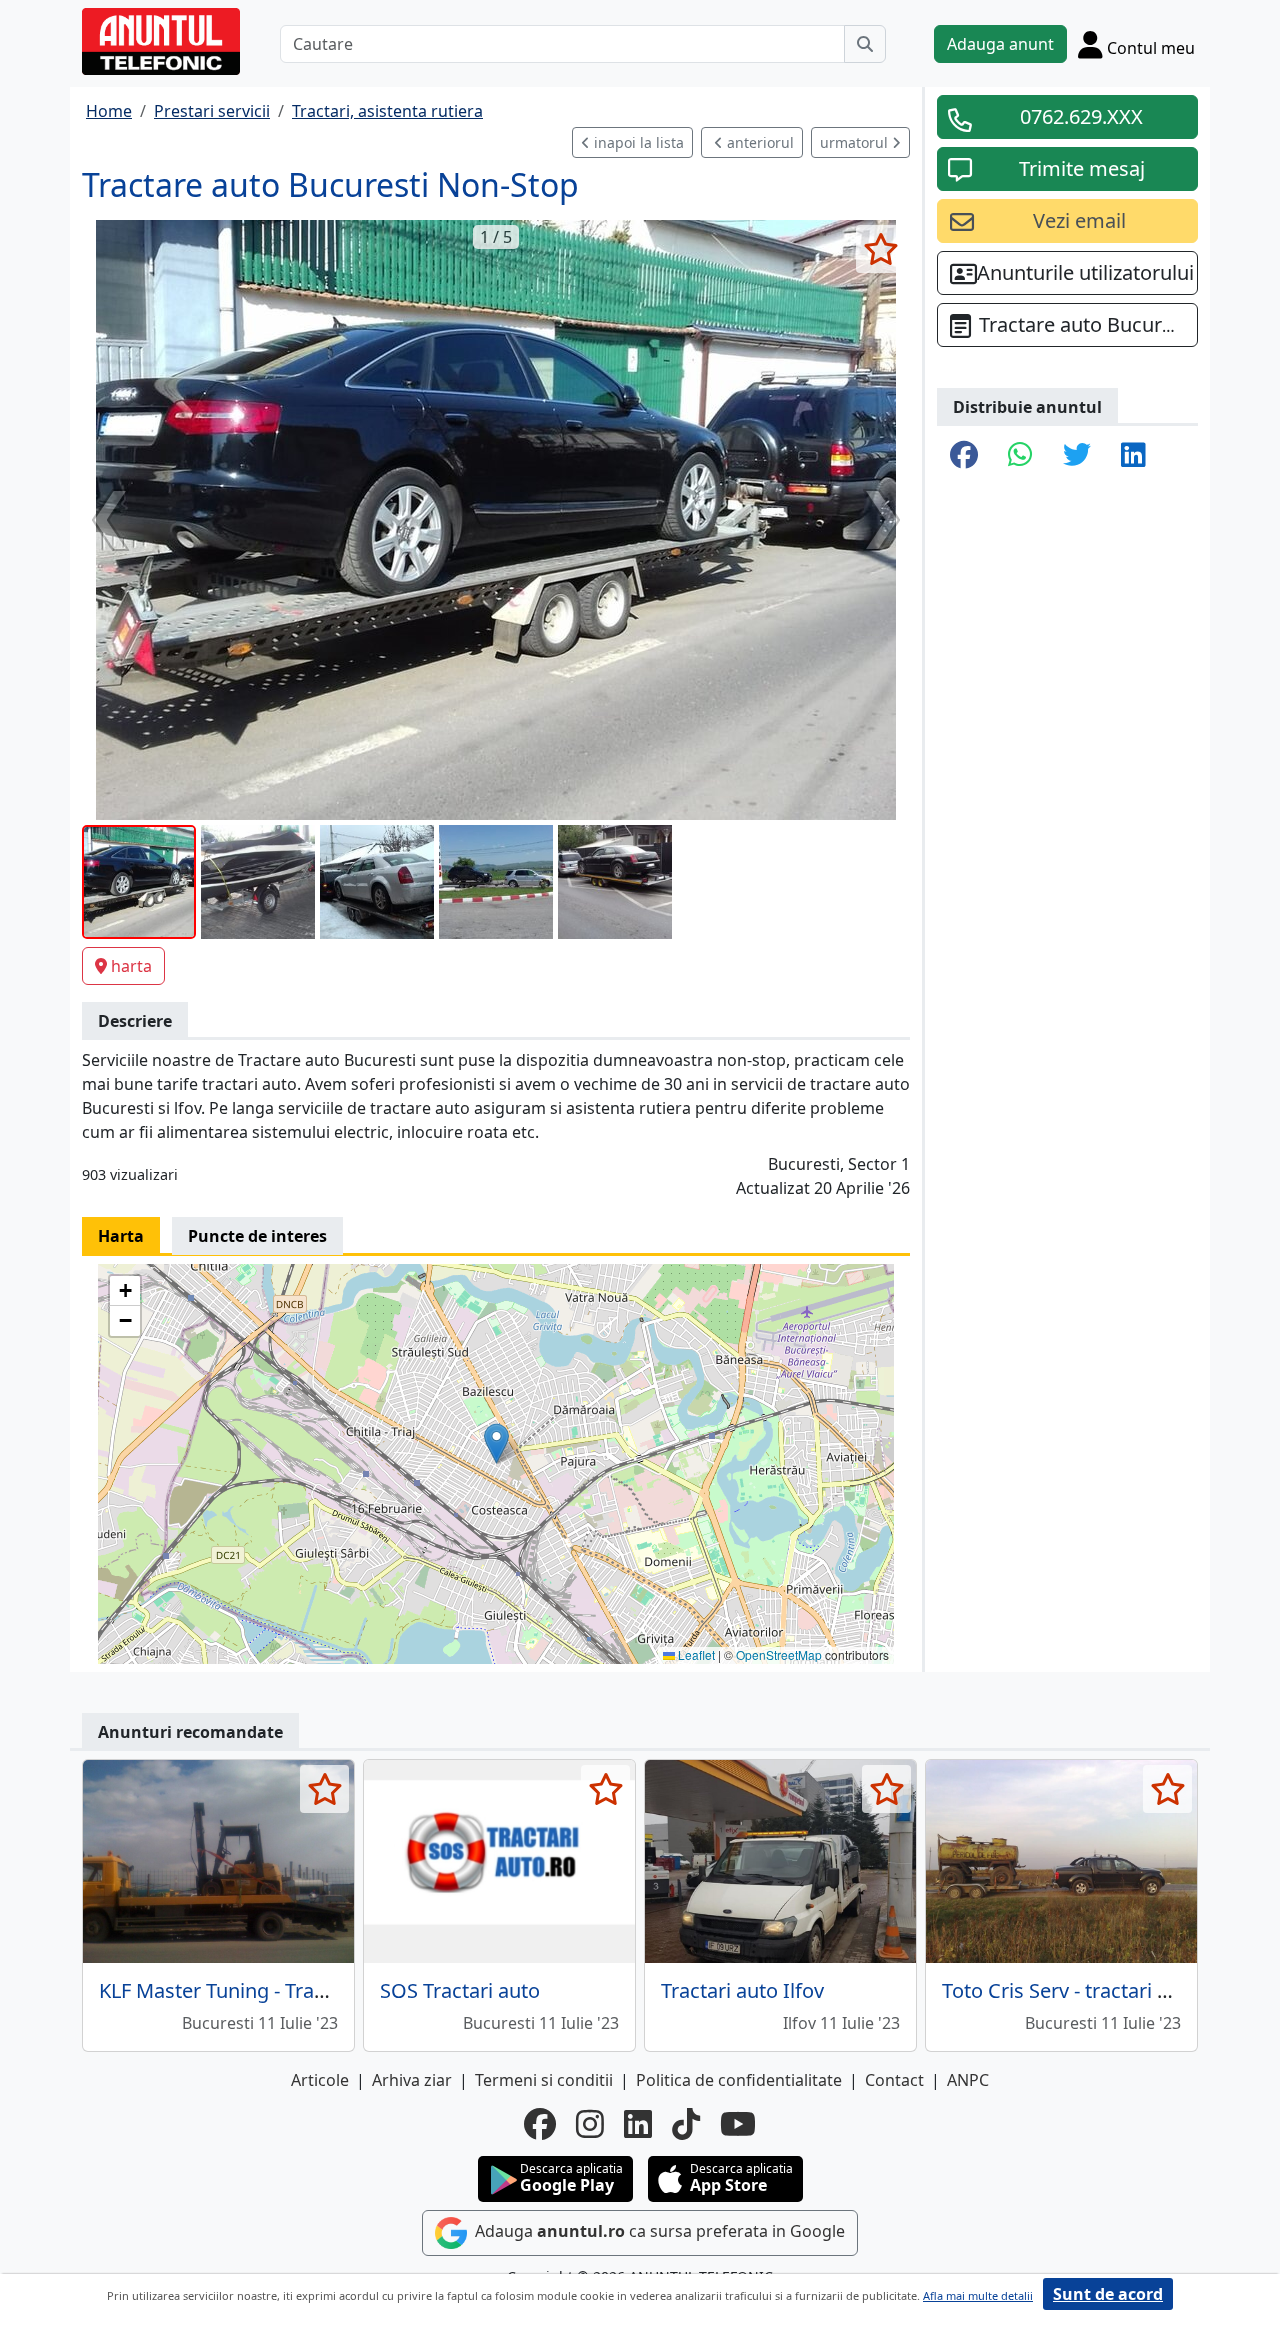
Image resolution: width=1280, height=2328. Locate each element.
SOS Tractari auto (460, 1990)
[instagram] (590, 2124)
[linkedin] (638, 2124)
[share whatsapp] (1020, 456)
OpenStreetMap (779, 1654)
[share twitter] (1077, 456)
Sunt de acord (1108, 2294)
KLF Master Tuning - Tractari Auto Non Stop (297, 1990)
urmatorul (856, 142)
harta (131, 966)
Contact (894, 2080)
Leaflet (695, 1654)
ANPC (968, 2080)
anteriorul (758, 142)
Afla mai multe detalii (978, 2295)
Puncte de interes (257, 1236)
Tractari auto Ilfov (742, 1990)
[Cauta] (865, 44)
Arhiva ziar (412, 2080)
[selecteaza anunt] (880, 249)
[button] (496, 1443)
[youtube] (738, 2124)
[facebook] (540, 2124)
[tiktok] (686, 2124)
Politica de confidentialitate (739, 2080)
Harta (121, 1236)
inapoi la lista (637, 142)
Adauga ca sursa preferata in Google (658, 2232)
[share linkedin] (1133, 456)
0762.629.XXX (1081, 116)
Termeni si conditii (544, 2080)
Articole (320, 2080)
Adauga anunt (1000, 44)
